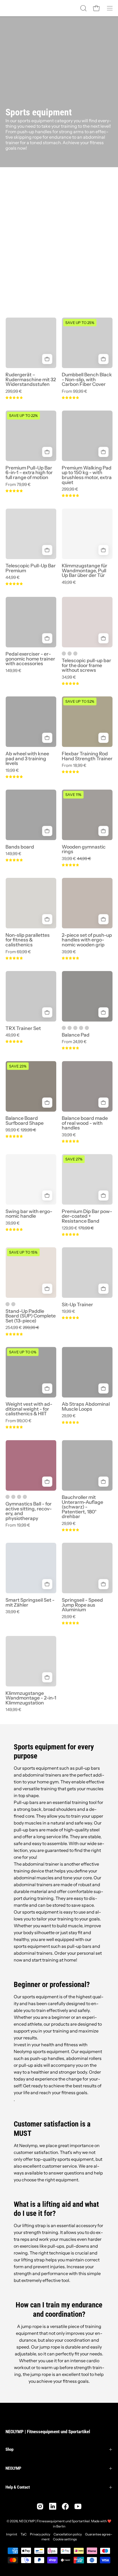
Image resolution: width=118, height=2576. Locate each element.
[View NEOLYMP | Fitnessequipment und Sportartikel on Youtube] (78, 2506)
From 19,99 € (18, 1525)
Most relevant (22, 219)
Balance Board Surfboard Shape (25, 1121)
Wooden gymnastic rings (84, 849)
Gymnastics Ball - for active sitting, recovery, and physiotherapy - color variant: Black (19, 1497)
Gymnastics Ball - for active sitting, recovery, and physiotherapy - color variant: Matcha (25, 1497)
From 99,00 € (19, 1421)
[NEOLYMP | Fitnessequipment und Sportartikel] (19, 8)
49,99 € (69, 582)
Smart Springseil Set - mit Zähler (30, 1602)
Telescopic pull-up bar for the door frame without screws (86, 665)
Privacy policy (40, 2534)
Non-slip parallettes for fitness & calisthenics (28, 940)
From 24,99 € (74, 1042)
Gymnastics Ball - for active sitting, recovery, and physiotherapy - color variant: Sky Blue (13, 1497)
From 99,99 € (75, 391)
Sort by (10, 200)
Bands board (20, 847)
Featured (18, 210)
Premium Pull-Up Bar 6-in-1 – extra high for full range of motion (29, 473)
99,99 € (21, 1130)
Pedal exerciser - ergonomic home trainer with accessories (30, 659)
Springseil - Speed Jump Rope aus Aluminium (82, 1605)
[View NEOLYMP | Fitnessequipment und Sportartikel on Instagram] (40, 2506)
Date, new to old (23, 285)
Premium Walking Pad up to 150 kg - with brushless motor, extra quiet (87, 475)
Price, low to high (24, 257)
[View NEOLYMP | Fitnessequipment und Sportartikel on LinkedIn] (53, 2506)
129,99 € (78, 1228)
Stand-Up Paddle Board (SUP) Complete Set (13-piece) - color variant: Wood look (8, 1304)
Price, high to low (24, 266)
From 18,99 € (74, 765)
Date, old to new (23, 275)
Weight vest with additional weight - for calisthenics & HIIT (29, 1409)
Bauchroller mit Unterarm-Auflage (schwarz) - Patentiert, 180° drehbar (82, 1507)
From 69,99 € (18, 952)
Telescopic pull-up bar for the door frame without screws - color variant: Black (75, 654)
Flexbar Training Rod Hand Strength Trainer (87, 756)
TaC (24, 2534)
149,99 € (13, 671)
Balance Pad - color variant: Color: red (64, 1028)
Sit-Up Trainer (77, 1305)
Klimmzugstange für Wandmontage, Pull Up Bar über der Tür (85, 570)
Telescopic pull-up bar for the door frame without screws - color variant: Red (64, 654)
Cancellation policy (68, 2534)
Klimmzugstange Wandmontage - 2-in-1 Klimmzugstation (31, 1698)
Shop (9, 2449)
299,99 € (14, 391)
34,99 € (69, 677)
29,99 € (69, 1416)
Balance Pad (76, 1035)
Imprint (12, 2534)
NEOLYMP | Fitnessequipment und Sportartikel (48, 2432)
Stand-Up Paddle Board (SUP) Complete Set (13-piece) (31, 1316)
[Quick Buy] (47, 359)
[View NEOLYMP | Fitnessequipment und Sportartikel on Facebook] (65, 2506)
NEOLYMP (13, 2468)
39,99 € (76, 859)
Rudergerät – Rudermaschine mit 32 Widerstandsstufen (31, 379)
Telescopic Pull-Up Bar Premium (31, 568)
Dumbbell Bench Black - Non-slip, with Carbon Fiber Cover (87, 379)
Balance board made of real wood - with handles (85, 1123)
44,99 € (13, 577)
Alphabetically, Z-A (26, 247)
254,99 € (22, 1327)
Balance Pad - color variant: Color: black (70, 1028)
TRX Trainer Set (23, 1028)
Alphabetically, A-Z (26, 238)
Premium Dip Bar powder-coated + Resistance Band (87, 1216)
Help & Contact (18, 2487)
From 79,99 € (18, 484)
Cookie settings (65, 2539)
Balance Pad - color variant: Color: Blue (75, 1028)
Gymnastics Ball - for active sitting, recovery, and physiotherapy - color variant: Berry (8, 1497)
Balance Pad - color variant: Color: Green (81, 1028)
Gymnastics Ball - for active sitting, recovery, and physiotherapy (29, 1511)
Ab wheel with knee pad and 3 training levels (27, 758)
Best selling (20, 229)
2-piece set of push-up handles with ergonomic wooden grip (87, 940)
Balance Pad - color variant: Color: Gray (87, 1028)
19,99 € (12, 770)
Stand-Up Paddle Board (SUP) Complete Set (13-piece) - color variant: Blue (13, 1304)
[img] (14, 398)
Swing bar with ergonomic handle (29, 1214)
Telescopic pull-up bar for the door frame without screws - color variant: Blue (70, 654)
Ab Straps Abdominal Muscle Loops (86, 1406)
